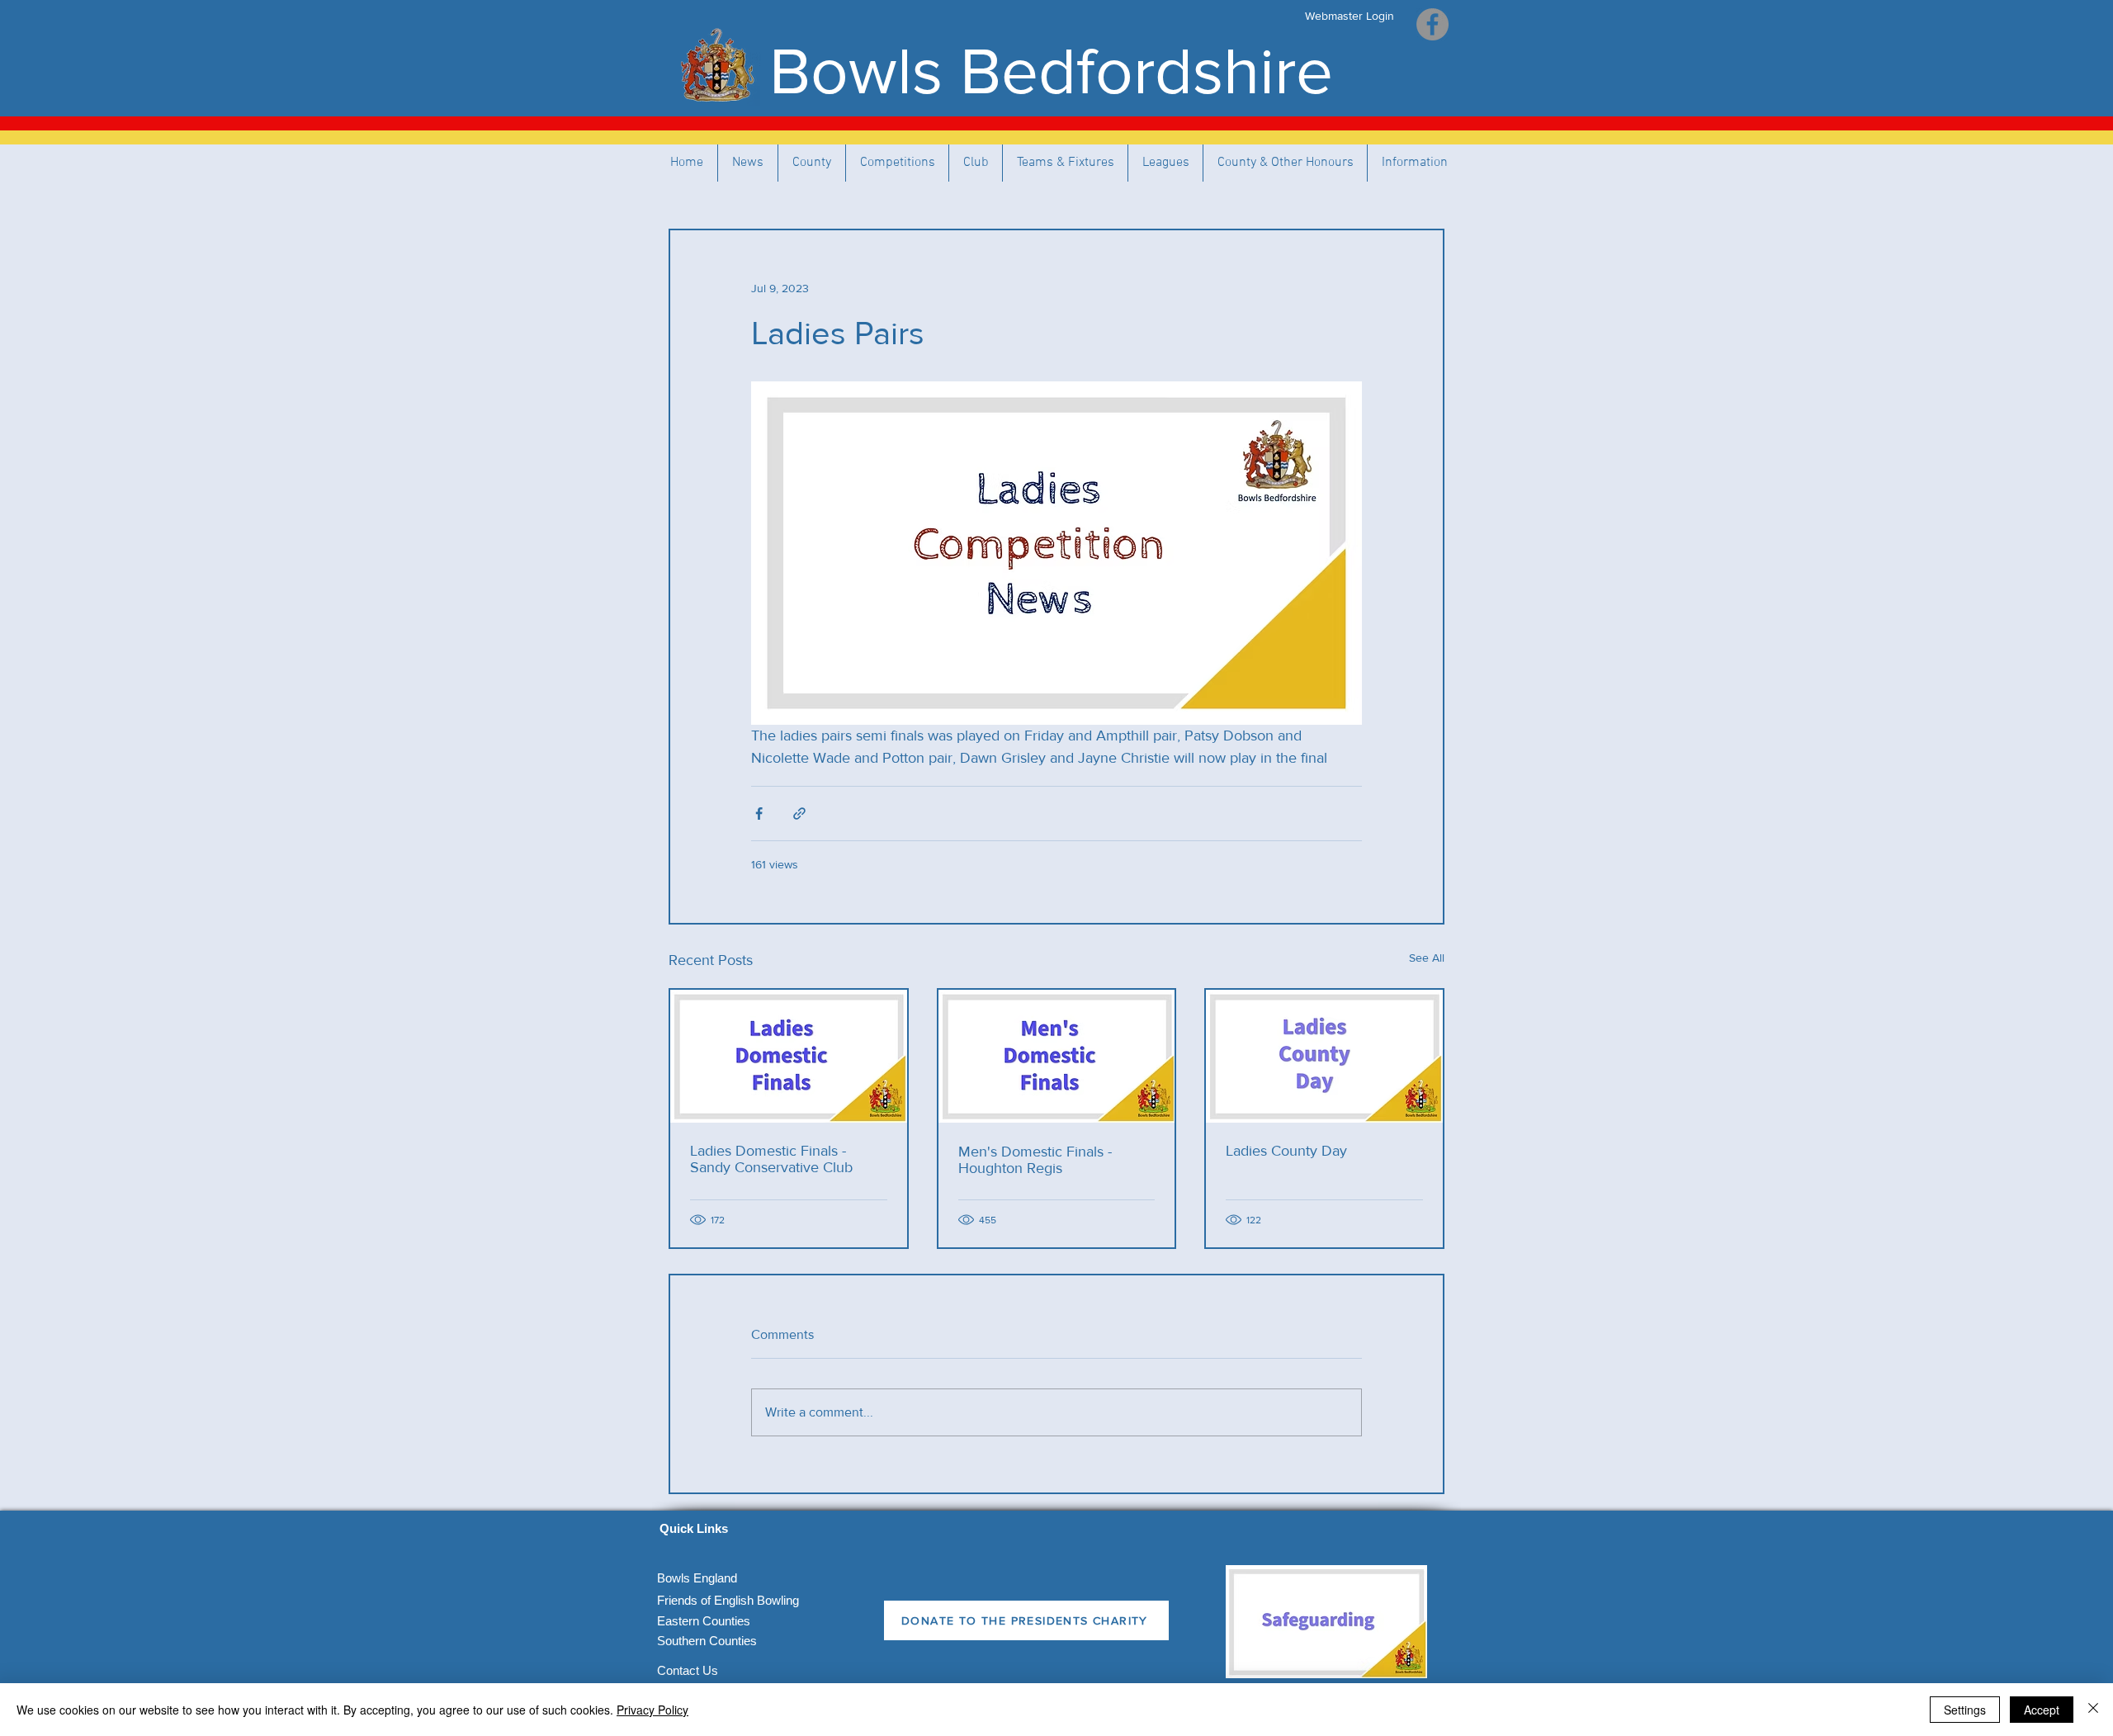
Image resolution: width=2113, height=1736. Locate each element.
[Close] (2093, 1710)
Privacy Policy (652, 1710)
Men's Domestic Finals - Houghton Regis (1035, 1160)
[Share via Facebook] (759, 814)
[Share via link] (799, 814)
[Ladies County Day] (1324, 1056)
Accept (2042, 1710)
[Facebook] (1432, 24)
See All (1427, 958)
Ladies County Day (1286, 1151)
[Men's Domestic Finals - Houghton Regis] (1057, 1056)
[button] (1065, 163)
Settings (1965, 1710)
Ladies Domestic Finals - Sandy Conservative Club (771, 1159)
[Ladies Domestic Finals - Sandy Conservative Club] (789, 1056)
